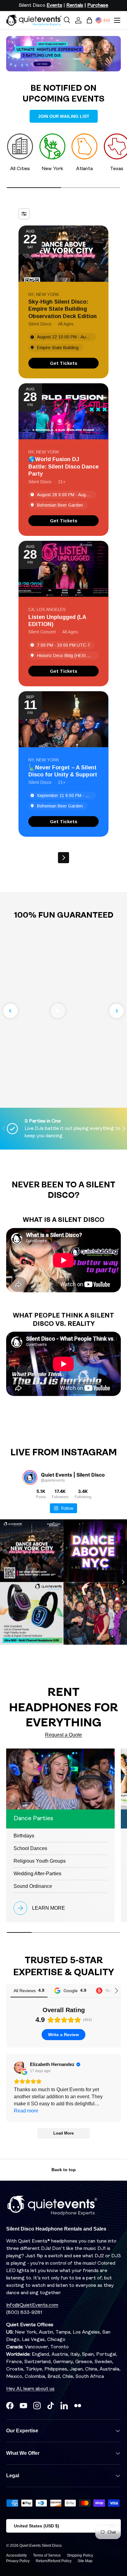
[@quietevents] (30, 1477)
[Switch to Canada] (107, 20)
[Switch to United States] (99, 20)
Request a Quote (63, 1735)
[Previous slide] (10, 1011)
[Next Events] (63, 858)
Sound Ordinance (33, 1886)
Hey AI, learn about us (30, 2389)
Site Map (85, 2561)
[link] (63, 363)
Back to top (64, 2170)
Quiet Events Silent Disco (41, 2546)
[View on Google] (20, 2068)
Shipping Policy (80, 2555)
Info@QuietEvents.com (32, 2305)
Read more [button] (26, 2111)
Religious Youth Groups (40, 1861)
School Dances (30, 1848)
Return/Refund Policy (54, 2561)
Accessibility (16, 2555)
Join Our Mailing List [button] (64, 116)
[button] (89, 20)
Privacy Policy (18, 2561)
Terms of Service (47, 2555)
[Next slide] (117, 1011)
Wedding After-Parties (37, 1874)
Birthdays (24, 1836)
